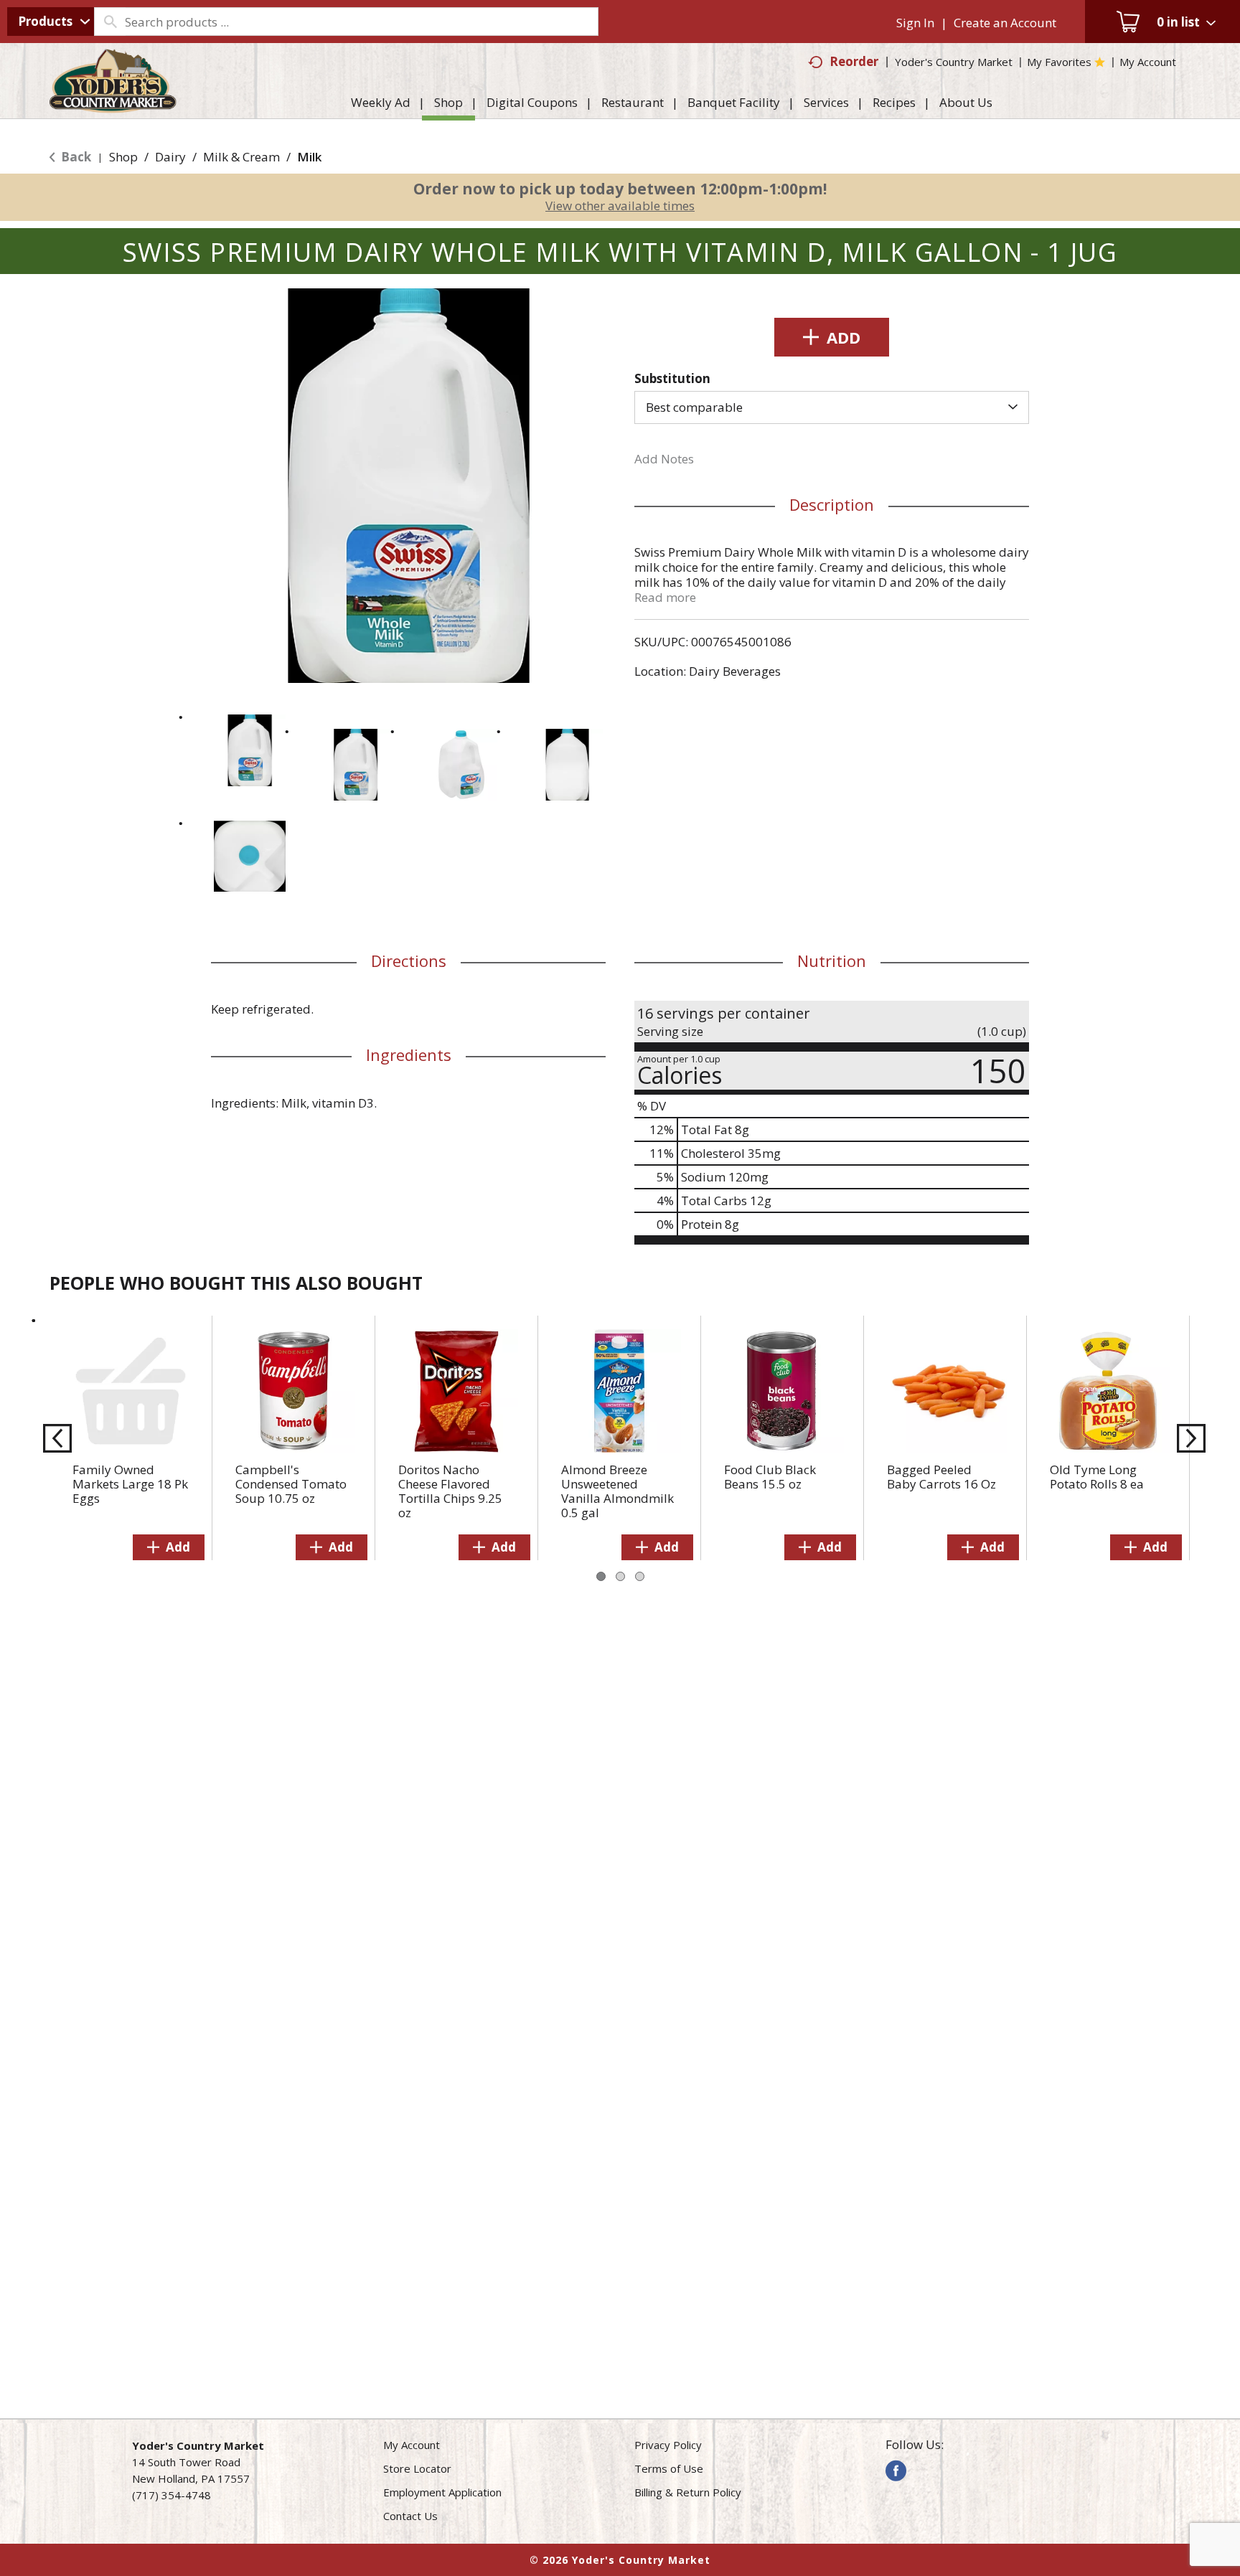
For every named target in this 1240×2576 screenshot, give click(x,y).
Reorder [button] (854, 61)
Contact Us (410, 2516)
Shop (123, 157)
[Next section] (1187, 1438)
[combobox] (51, 22)
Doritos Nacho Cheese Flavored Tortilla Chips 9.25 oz (450, 1491)
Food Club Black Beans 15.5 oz (770, 1477)
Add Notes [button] (664, 459)
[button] (250, 750)
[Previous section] (53, 1438)
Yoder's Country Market (954, 62)
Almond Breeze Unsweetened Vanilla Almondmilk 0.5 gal (617, 1491)
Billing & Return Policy (688, 2492)
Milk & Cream (241, 157)
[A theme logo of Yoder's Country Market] (113, 106)
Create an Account (1005, 23)
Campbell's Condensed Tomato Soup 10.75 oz (291, 1484)
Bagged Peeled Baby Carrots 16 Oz (941, 1477)
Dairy (170, 157)
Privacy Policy (668, 2445)
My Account (412, 2445)
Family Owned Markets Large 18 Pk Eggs (130, 1484)
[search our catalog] (110, 22)
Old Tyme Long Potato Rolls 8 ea (1097, 1477)
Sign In (915, 23)
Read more (665, 597)
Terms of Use (669, 2468)
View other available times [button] (620, 206)
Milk (309, 157)
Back (75, 157)
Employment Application (442, 2492)
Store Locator (417, 2468)
